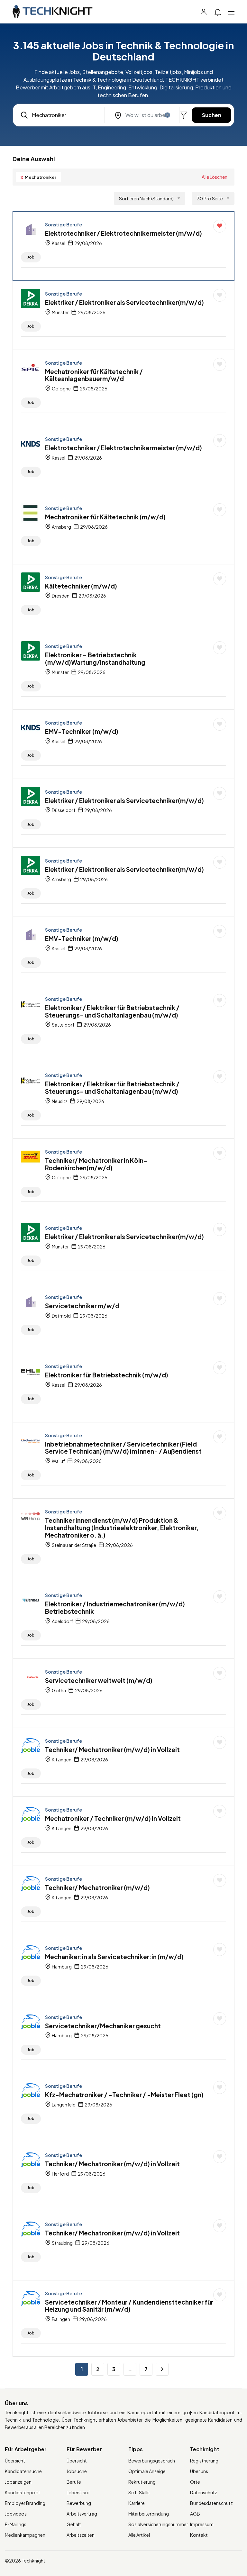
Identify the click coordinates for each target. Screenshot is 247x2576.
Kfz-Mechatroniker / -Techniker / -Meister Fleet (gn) (124, 2095)
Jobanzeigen (18, 2482)
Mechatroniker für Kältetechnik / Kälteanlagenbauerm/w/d (94, 375)
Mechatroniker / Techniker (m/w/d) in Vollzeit (113, 1818)
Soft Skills (139, 2492)
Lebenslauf (78, 2492)
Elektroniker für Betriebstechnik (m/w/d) (107, 1375)
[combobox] (150, 198)
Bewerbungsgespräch (152, 2461)
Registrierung (204, 2461)
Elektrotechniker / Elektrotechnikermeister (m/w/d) (123, 233)
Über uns (199, 2471)
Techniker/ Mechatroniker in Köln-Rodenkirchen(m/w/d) (96, 1164)
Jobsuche (77, 2471)
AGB (195, 2514)
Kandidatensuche (23, 2471)
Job (31, 257)
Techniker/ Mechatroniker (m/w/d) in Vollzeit (112, 1749)
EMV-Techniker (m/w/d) (82, 731)
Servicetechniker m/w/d (82, 1306)
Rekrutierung (142, 2482)
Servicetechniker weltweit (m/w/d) (99, 1680)
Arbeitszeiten (81, 2535)
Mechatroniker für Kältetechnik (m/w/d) (105, 517)
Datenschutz (204, 2492)
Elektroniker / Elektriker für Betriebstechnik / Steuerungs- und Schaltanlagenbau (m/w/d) (112, 1011)
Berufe (74, 2482)
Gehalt (74, 2524)
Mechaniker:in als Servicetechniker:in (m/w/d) (114, 1957)
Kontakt (199, 2535)
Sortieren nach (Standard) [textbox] (146, 198)
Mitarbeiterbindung (149, 2514)
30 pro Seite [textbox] (210, 198)
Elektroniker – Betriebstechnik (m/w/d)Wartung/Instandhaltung (95, 658)
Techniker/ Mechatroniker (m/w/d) (97, 1887)
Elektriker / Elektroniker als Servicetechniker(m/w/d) (124, 302)
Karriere (137, 2503)
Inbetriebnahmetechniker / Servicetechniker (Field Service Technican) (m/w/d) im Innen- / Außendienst (123, 1448)
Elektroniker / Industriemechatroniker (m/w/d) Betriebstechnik (115, 1608)
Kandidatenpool (22, 2492)
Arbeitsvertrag (82, 2514)
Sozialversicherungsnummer (158, 2524)
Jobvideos (16, 2514)
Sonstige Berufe (64, 224)
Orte (195, 2482)
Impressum (202, 2524)
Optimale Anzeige (147, 2471)
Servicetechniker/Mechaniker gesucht (103, 2026)
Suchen (212, 115)
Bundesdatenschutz (211, 2503)
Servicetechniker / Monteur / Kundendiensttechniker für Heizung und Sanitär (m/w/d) (129, 2306)
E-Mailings (16, 2524)
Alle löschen (215, 177)
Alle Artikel (139, 2535)
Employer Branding (25, 2503)
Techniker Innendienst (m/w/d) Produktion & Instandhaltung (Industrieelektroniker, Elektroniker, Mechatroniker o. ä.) (122, 1528)
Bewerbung (79, 2503)
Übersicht (15, 2461)
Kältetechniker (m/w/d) (81, 586)
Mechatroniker (38, 177)
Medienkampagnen (25, 2535)
